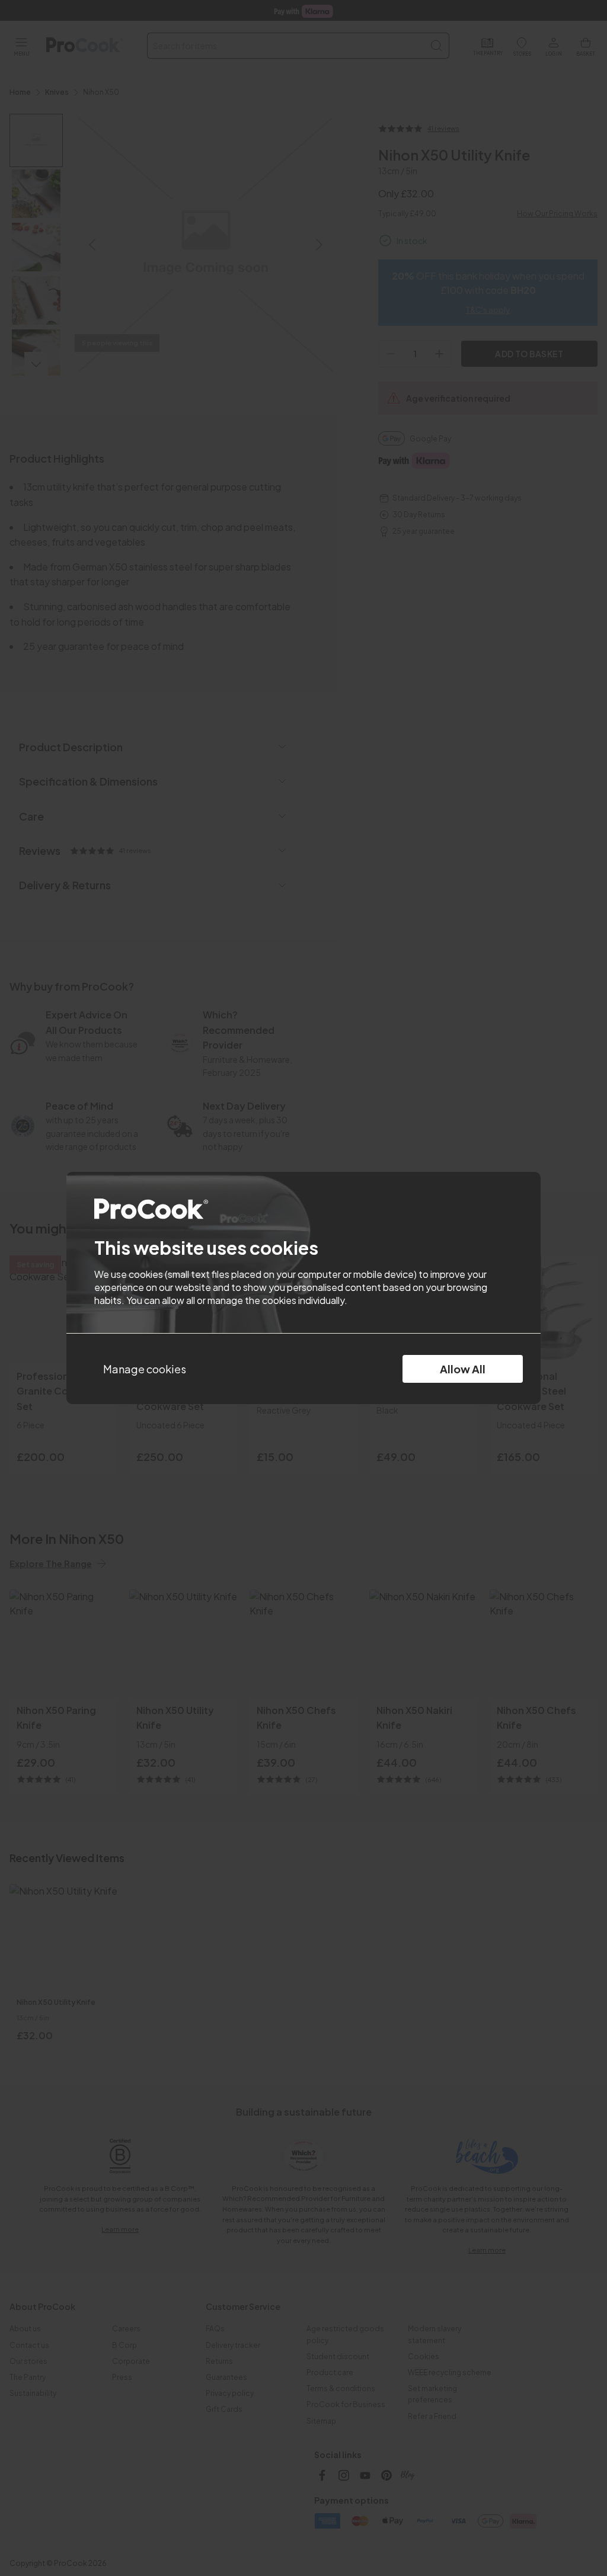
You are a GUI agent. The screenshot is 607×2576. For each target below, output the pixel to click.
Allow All (463, 1369)
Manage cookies (145, 1369)
